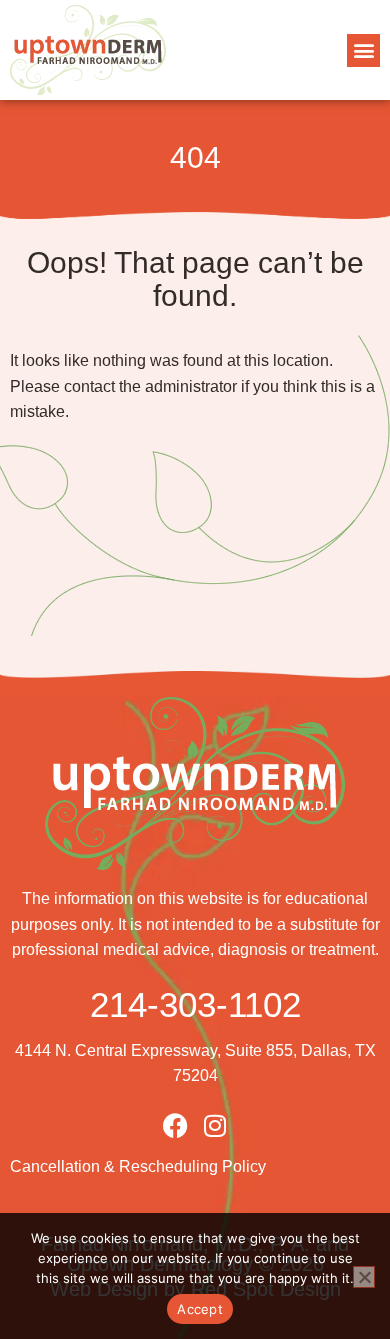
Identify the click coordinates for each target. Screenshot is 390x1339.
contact (89, 386)
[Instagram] (215, 1125)
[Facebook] (175, 1125)
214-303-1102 (195, 1004)
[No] (364, 1277)
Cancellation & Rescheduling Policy (138, 1166)
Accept (200, 1309)
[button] (363, 50)
